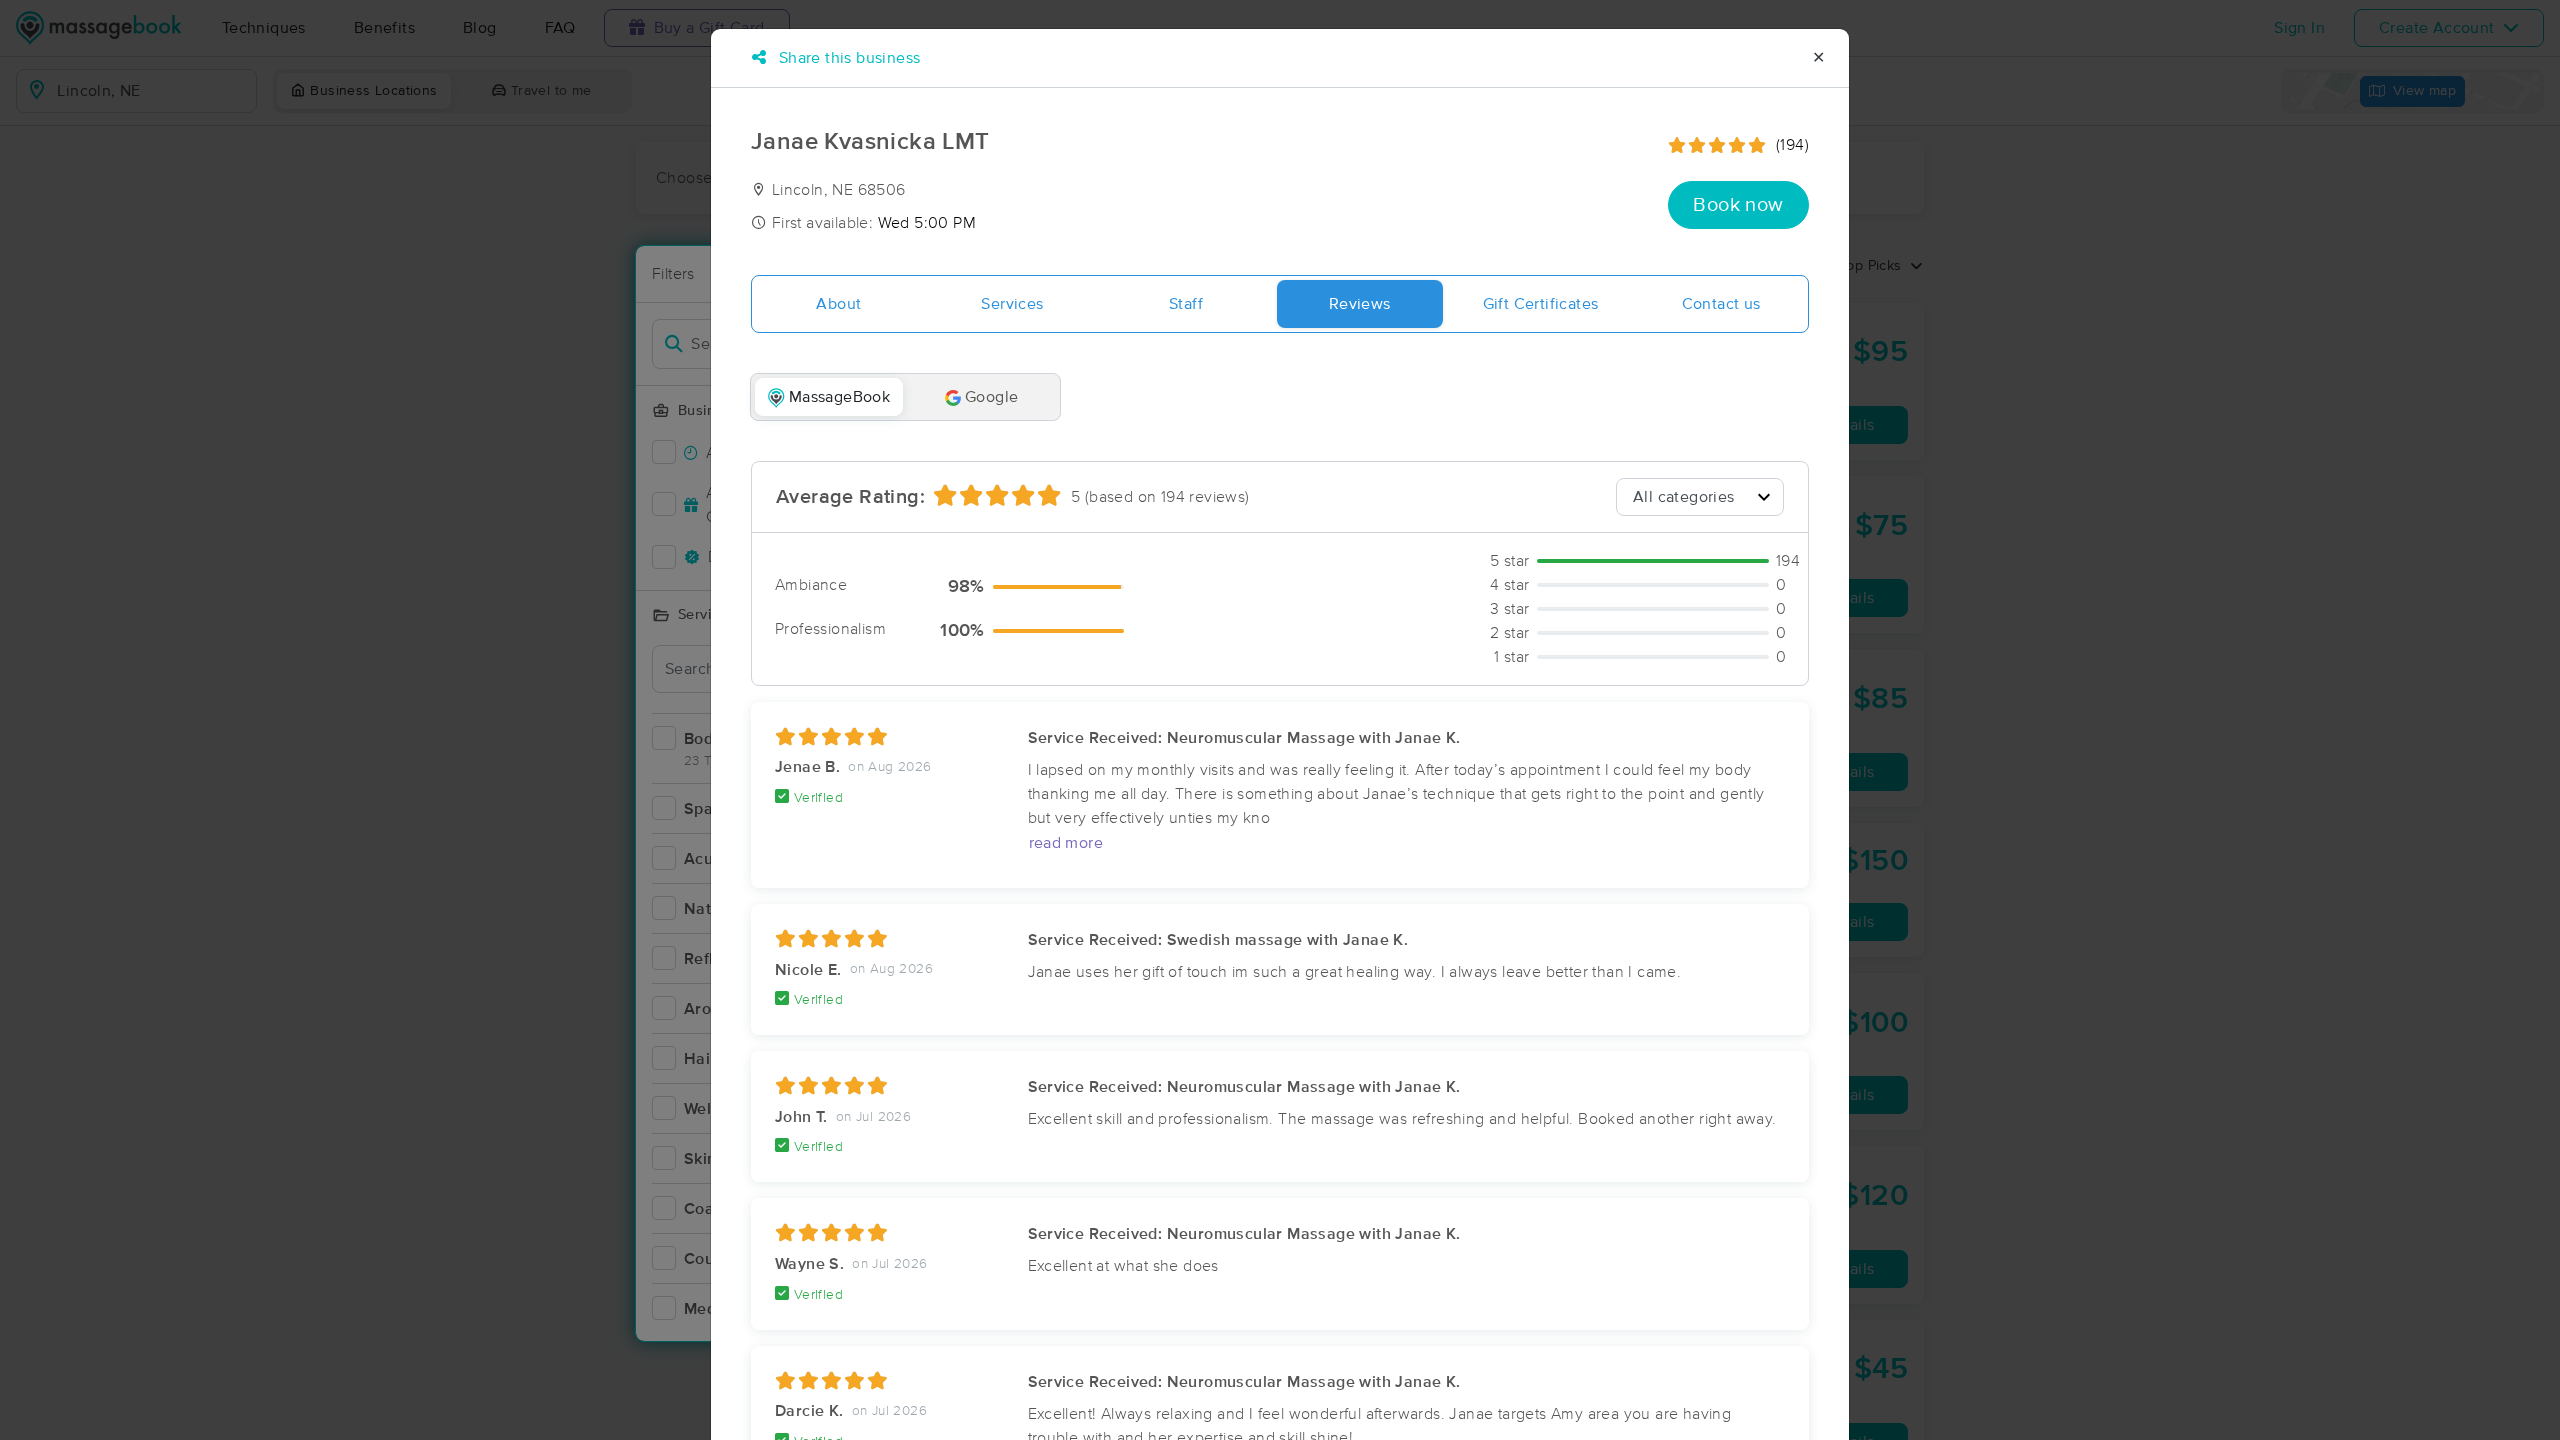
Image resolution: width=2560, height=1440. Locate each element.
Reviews (1360, 304)
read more (1066, 843)
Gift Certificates (1541, 304)
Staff (1186, 304)
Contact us (1721, 304)
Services (1012, 304)
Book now (1738, 205)
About (838, 304)
